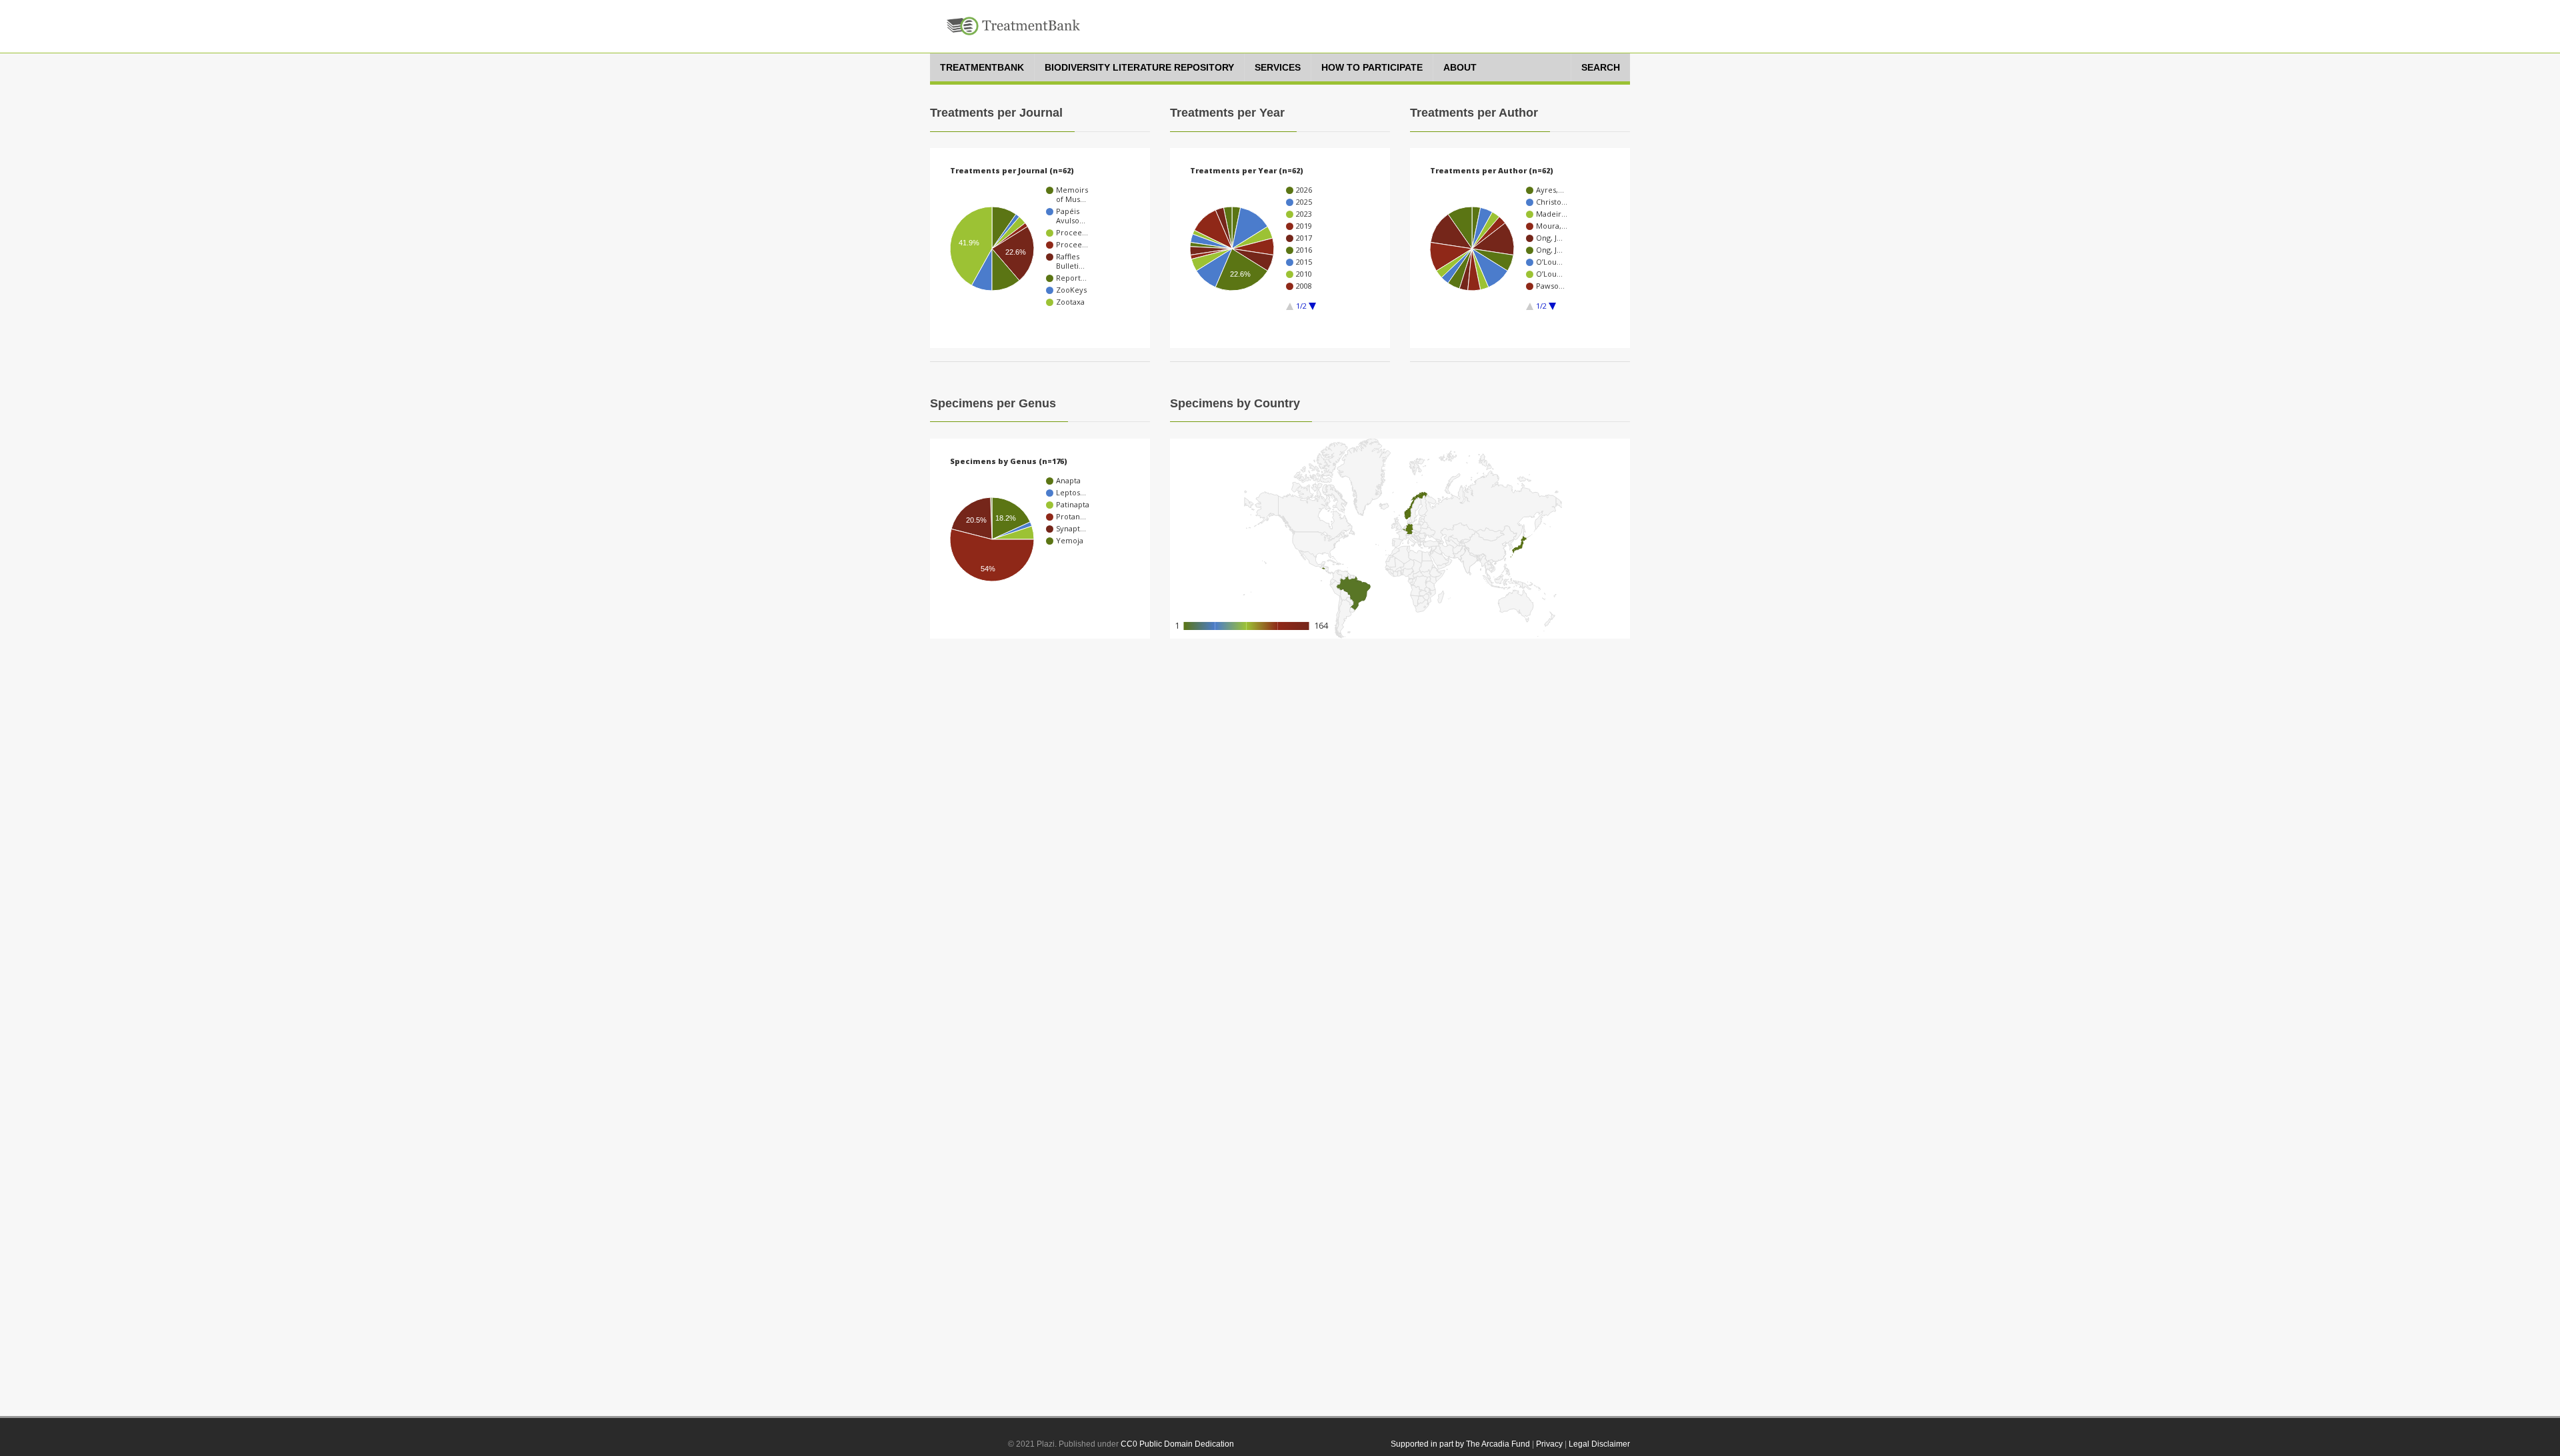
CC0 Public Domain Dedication (1177, 1444)
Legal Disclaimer (1599, 1444)
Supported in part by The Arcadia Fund (1460, 1444)
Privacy (1549, 1444)
